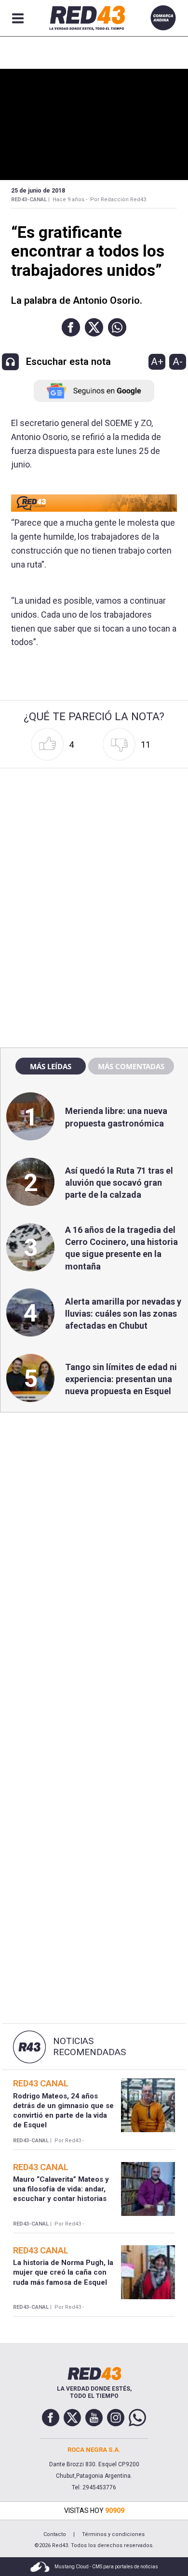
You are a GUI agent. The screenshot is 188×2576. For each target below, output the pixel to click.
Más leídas (51, 1066)
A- (178, 362)
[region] (94, 833)
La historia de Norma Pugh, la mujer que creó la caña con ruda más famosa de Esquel (63, 2272)
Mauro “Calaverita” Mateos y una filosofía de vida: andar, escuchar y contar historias (61, 2189)
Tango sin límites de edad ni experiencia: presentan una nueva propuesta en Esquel (121, 1379)
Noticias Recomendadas (89, 2047)
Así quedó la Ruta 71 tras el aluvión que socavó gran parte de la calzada (119, 1183)
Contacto (55, 2534)
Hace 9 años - (70, 200)
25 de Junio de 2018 (38, 191)
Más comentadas (131, 1066)
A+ (157, 362)
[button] (71, 327)
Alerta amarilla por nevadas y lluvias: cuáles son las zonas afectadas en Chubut (123, 1314)
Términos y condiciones (113, 2534)
